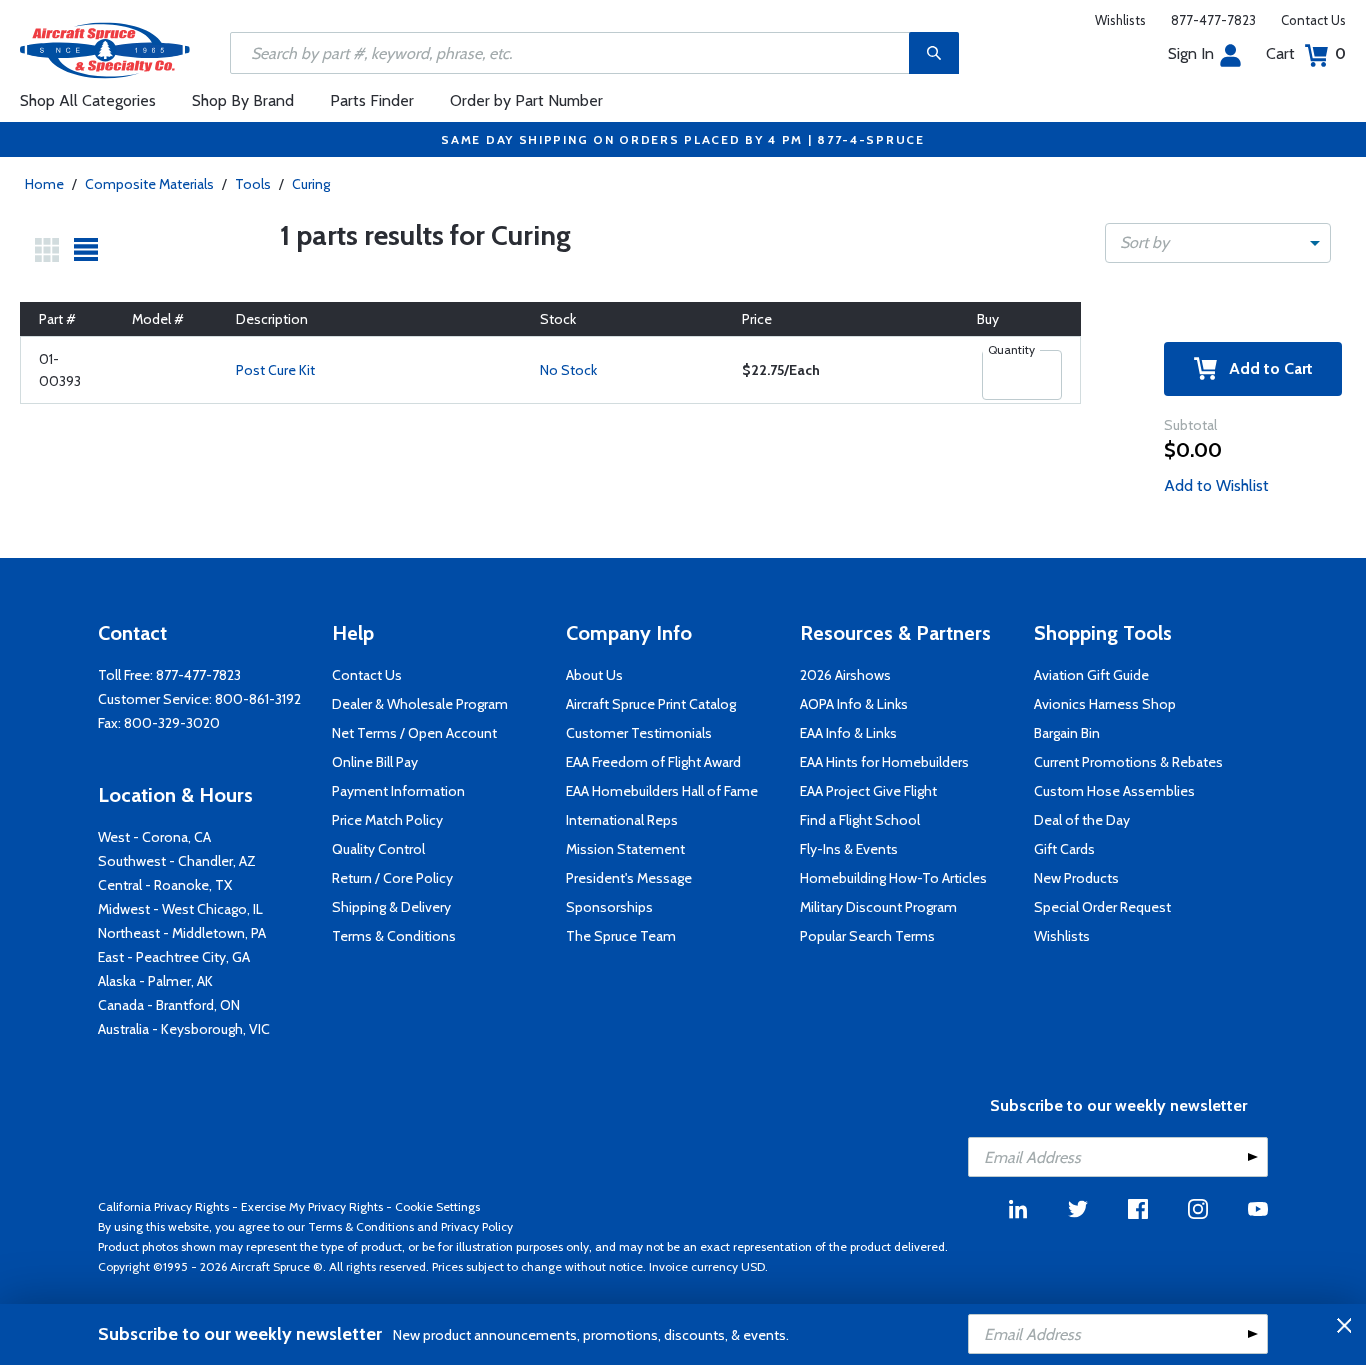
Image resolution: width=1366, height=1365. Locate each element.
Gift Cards (1064, 849)
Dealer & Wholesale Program (420, 704)
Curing (311, 184)
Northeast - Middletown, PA (182, 933)
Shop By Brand (243, 100)
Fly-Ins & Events (849, 849)
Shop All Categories (88, 100)
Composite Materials (149, 184)
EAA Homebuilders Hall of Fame (662, 791)
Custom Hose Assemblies (1114, 791)
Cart (1306, 53)
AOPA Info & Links (854, 704)
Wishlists (1120, 20)
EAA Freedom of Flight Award (653, 762)
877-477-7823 (1213, 20)
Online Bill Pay (375, 762)
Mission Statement (625, 849)
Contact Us (1313, 20)
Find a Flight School (860, 820)
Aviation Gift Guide (1091, 675)
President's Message (629, 878)
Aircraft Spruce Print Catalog (651, 704)
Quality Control (378, 849)
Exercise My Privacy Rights (312, 1206)
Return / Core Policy (392, 878)
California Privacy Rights (163, 1206)
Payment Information (398, 791)
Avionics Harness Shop (1105, 704)
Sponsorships (609, 907)
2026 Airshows (845, 675)
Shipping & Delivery (391, 907)
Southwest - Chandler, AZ (177, 861)
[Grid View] (47, 250)
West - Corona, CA (154, 837)
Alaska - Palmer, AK (155, 981)
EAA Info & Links (848, 733)
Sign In (1191, 53)
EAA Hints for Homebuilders (884, 762)
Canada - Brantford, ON (169, 1005)
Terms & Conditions (394, 936)
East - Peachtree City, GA (174, 957)
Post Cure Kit (275, 370)
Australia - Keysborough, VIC (184, 1029)
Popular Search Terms (867, 936)
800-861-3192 (258, 699)
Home (44, 184)
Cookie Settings (437, 1206)
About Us (594, 675)
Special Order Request (1102, 907)
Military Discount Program (878, 907)
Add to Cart (1265, 368)
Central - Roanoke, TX (165, 885)
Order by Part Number (526, 100)
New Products (1076, 878)
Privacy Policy (477, 1226)
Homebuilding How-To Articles (893, 878)
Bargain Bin (1067, 733)
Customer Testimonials (639, 733)
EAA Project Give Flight (868, 791)
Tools (253, 184)
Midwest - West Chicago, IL (180, 909)
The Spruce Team (621, 936)
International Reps (622, 820)
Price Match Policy (387, 820)
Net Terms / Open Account (414, 733)
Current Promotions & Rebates (1128, 762)
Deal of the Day (1082, 820)
